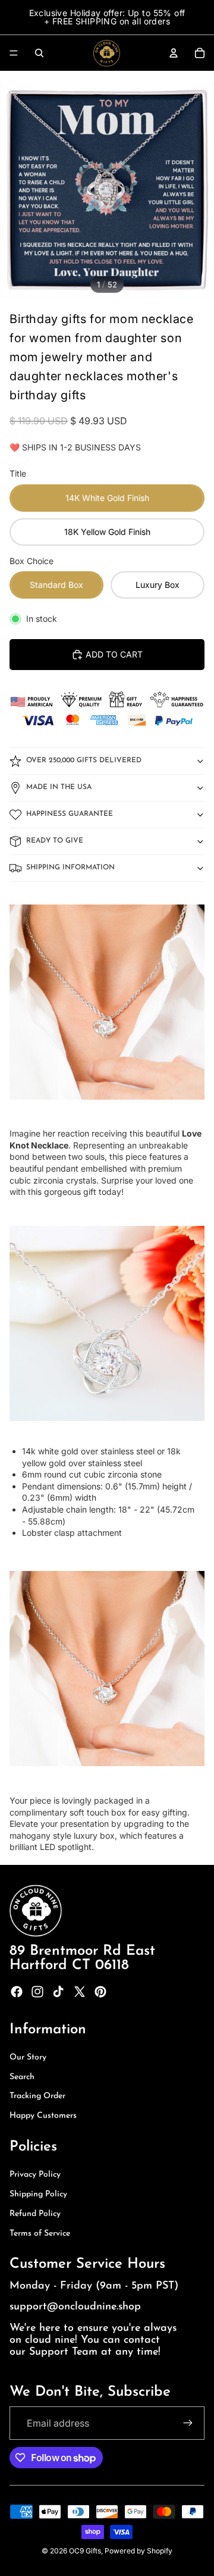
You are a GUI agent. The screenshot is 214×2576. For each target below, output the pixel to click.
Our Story (28, 2057)
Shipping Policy (38, 2194)
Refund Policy (35, 2214)
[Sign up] (188, 2423)
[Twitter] (80, 1992)
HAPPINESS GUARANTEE (70, 814)
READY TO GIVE (55, 841)
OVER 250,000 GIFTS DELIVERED (84, 760)
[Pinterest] (100, 1992)
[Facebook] (17, 1992)
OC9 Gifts (85, 2551)
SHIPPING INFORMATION (70, 868)
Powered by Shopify (139, 2551)
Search (22, 2077)
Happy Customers (43, 2116)
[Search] (39, 53)
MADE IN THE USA (59, 787)
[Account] (174, 53)
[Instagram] (37, 1992)
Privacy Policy (35, 2175)
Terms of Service (40, 2234)
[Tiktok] (58, 1992)
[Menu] (14, 53)
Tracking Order (37, 2096)
